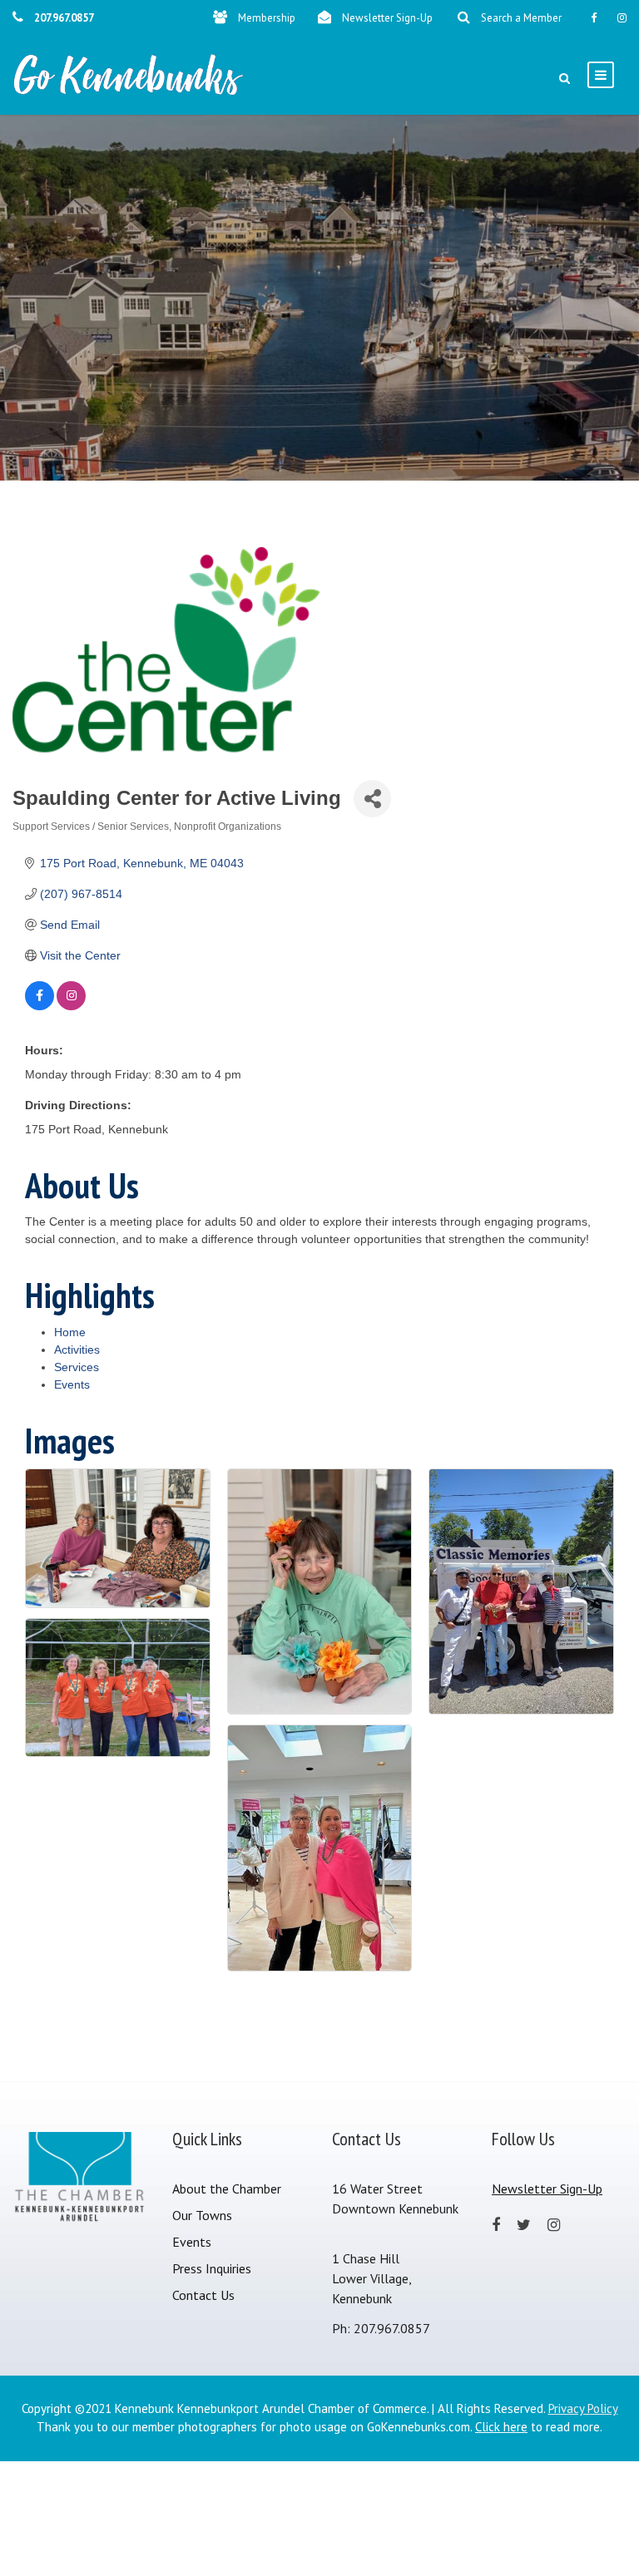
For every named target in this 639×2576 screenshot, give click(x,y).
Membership (267, 18)
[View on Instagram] (71, 1006)
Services (77, 1367)
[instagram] (622, 18)
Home (70, 1332)
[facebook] (594, 18)
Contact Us (203, 2295)
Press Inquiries (212, 2268)
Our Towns (202, 2215)
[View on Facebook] (40, 1006)
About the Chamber (227, 2189)
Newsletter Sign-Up (387, 18)
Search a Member (521, 18)
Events (72, 1384)
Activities (77, 1350)
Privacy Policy (583, 2408)
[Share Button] (372, 799)
